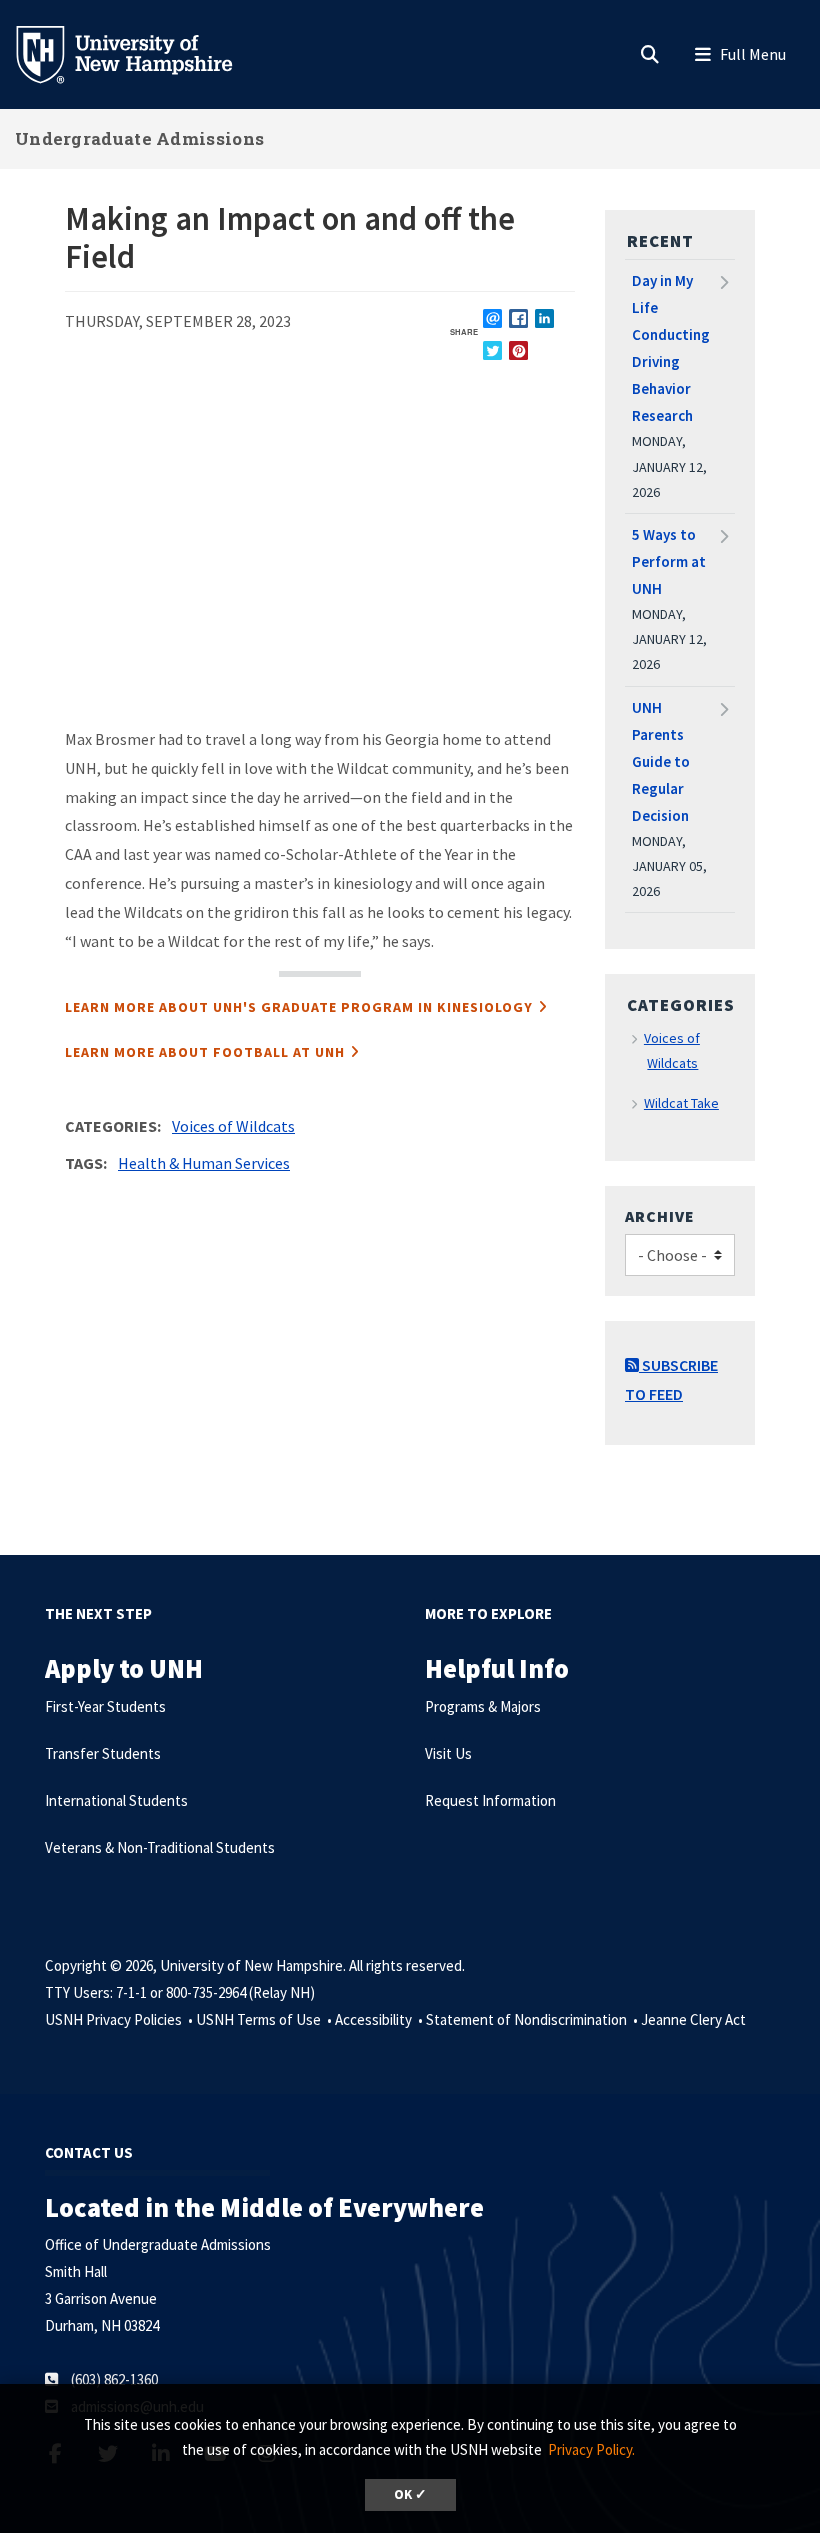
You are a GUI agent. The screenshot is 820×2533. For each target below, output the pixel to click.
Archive (660, 1216)
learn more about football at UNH (205, 1052)
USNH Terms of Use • (265, 2019)
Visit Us (448, 1753)
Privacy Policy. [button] (591, 2449)
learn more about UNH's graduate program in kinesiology (299, 1007)
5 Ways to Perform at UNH (669, 561)
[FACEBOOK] (518, 318)
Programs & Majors (483, 1706)
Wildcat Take (681, 1103)
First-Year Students (105, 1706)
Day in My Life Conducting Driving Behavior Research (671, 348)
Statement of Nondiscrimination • (533, 2019)
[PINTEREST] (518, 350)
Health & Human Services (204, 1163)
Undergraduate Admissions (139, 138)
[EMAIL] (492, 318)
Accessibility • (380, 2019)
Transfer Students (103, 1753)
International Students (116, 1800)
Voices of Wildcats (233, 1126)
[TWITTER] (492, 350)
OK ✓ (410, 2494)
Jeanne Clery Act (693, 2019)
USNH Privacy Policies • (120, 2019)
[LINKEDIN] (544, 318)
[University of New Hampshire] (140, 53)
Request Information (490, 1800)
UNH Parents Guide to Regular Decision (661, 761)
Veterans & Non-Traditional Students (160, 1847)
